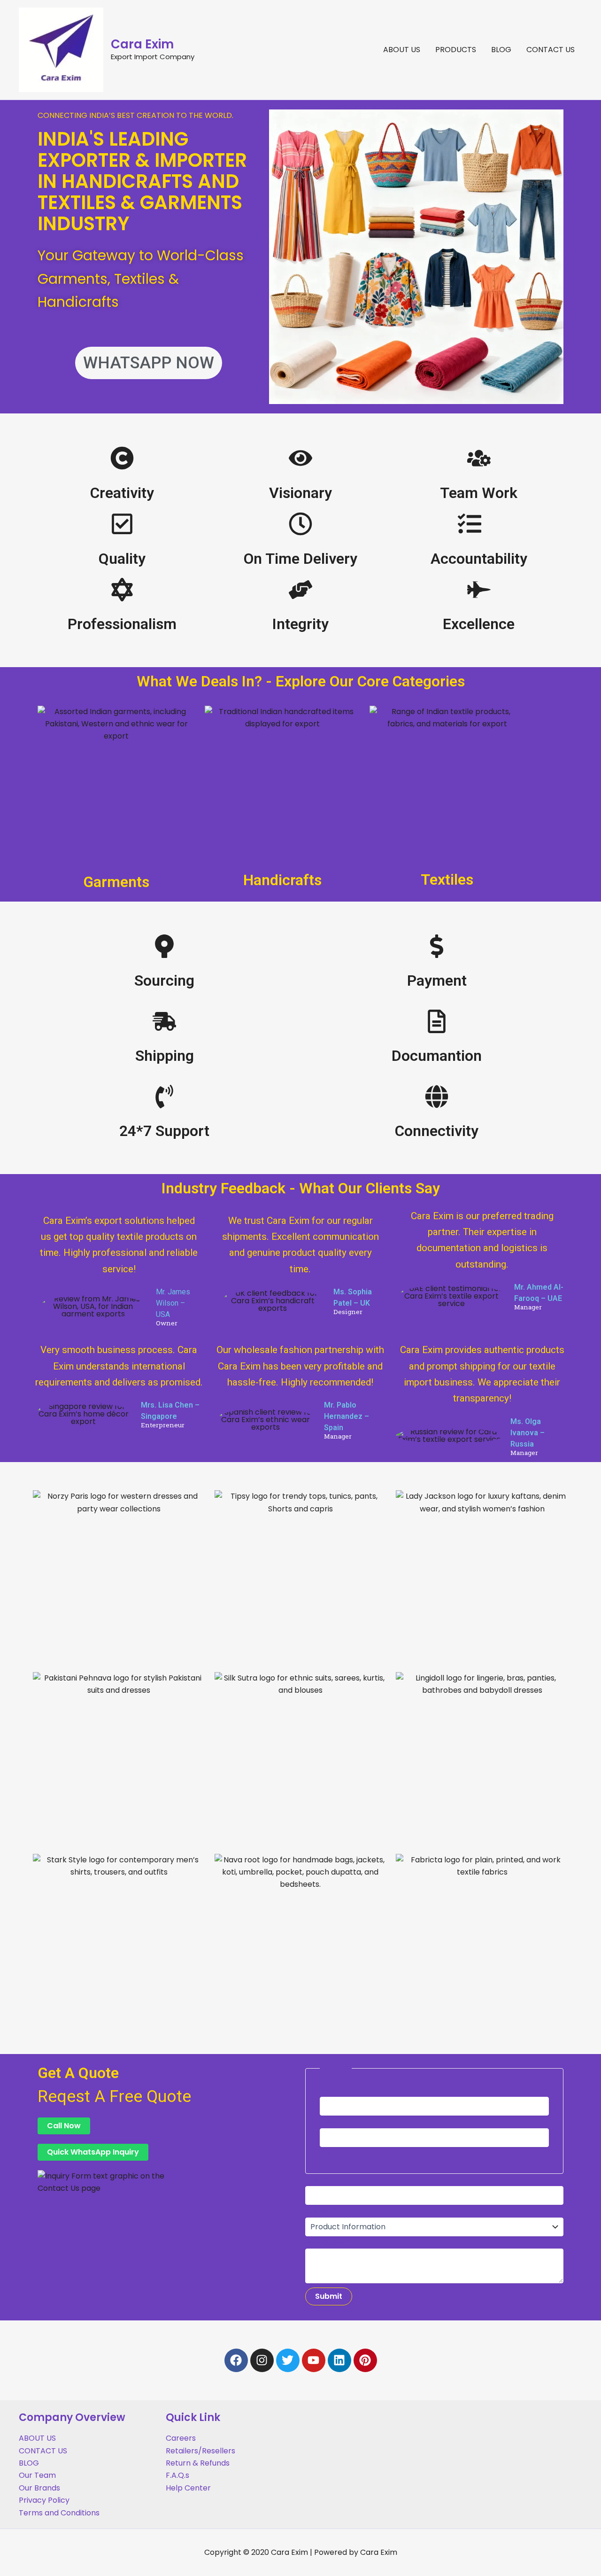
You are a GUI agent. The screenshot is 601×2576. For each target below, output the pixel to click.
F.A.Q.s (177, 2475)
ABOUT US (402, 50)
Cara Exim (142, 44)
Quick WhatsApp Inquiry (93, 2152)
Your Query (327, 2242)
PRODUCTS (456, 50)
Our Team (37, 2475)
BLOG (501, 50)
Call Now (64, 2126)
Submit (329, 2296)
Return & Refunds (198, 2463)
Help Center (188, 2488)
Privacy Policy (44, 2500)
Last (327, 2153)
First (327, 2122)
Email (317, 2180)
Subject (320, 2211)
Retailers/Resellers (200, 2451)
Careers (181, 2438)
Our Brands (39, 2488)
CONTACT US (551, 50)
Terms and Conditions (59, 2513)
